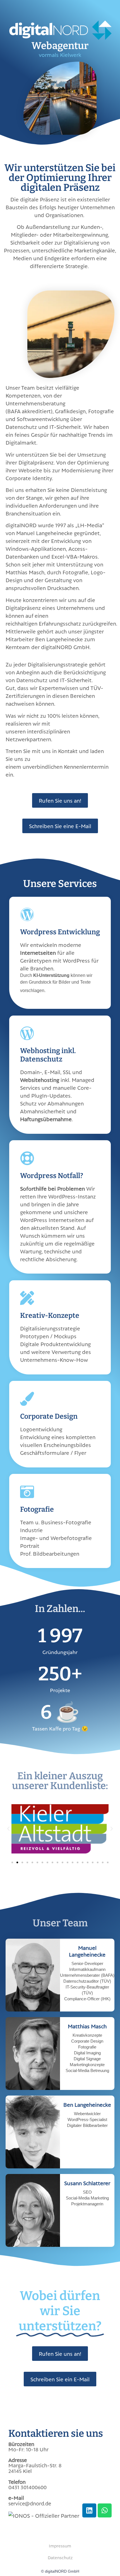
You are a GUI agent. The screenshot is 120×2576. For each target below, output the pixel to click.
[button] (8, 1829)
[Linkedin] (89, 2510)
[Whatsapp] (105, 2510)
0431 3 (16, 2487)
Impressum (60, 2546)
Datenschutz (60, 2557)
